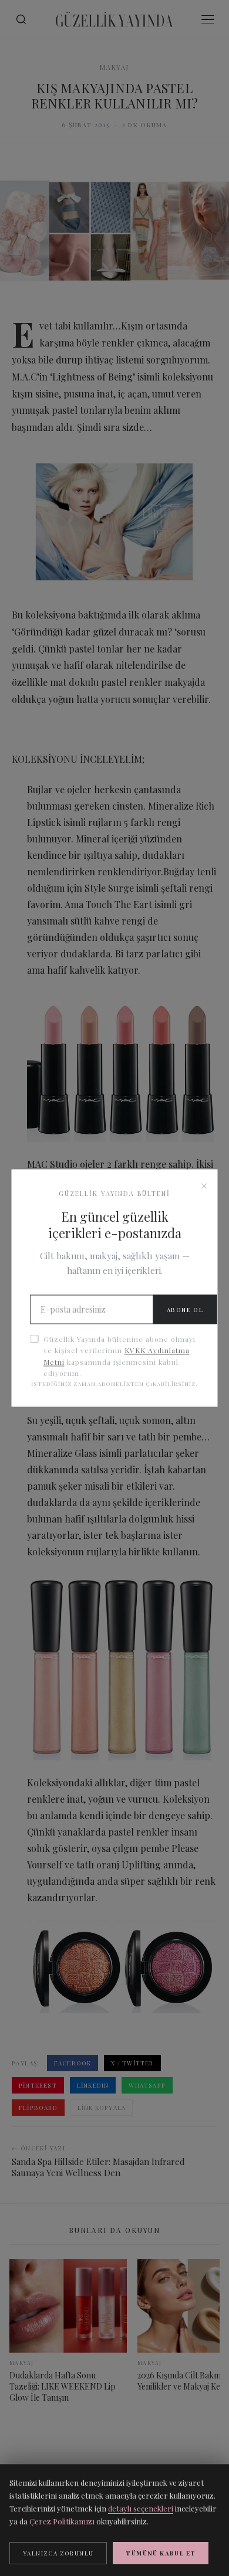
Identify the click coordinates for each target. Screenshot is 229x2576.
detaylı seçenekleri (141, 2508)
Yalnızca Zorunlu (58, 2553)
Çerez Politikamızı (62, 2521)
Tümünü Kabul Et (161, 2553)
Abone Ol (185, 1310)
